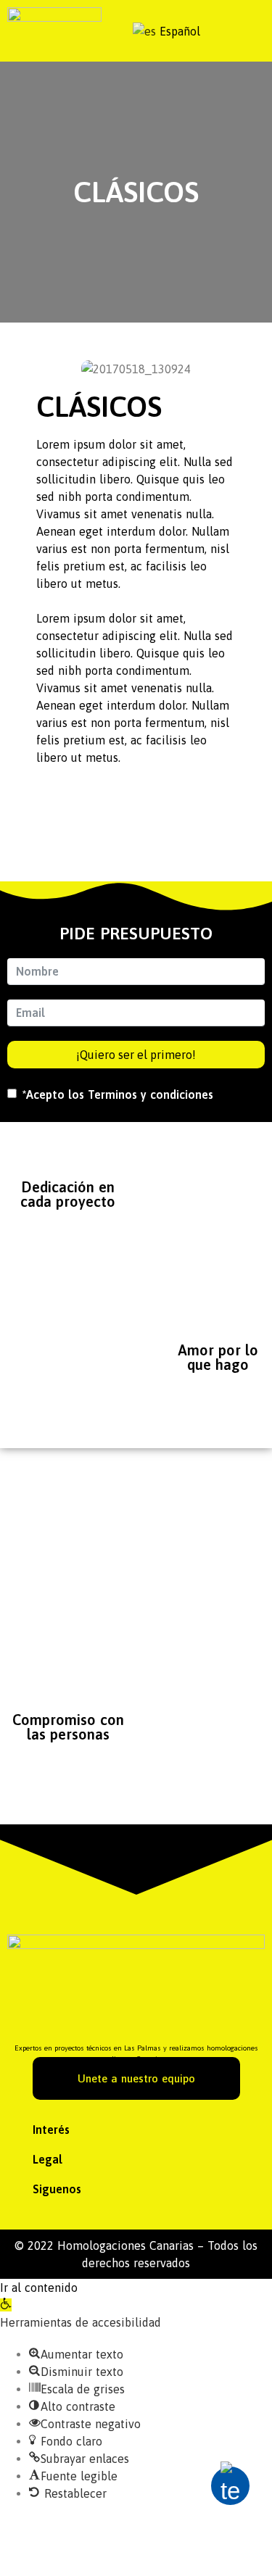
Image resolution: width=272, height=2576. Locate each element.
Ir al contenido (39, 2288)
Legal (48, 2159)
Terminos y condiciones (151, 1094)
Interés (51, 2130)
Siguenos (57, 2189)
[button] (136, 2130)
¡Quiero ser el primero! (136, 1055)
